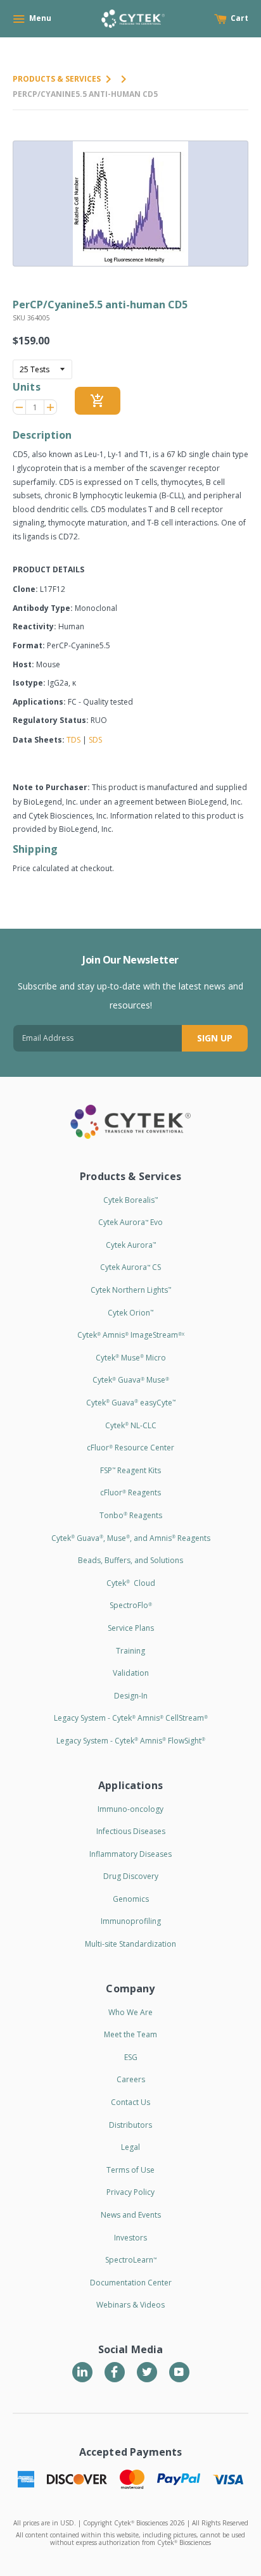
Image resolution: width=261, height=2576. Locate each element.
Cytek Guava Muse (131, 1380)
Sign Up (215, 1038)
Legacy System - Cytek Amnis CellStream (131, 1718)
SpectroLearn (131, 2260)
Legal (130, 2147)
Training (130, 1651)
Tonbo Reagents (131, 1515)
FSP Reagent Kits (130, 1470)
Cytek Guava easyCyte (131, 1403)
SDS (95, 740)
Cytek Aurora (131, 1245)
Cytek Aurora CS (130, 1267)
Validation (131, 1673)
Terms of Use (130, 2170)
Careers (131, 2079)
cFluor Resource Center (130, 1448)
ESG (131, 2057)
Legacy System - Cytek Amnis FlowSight (131, 1741)
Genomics (131, 1899)
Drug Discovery (131, 1876)
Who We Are (130, 2012)
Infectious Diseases (131, 1831)
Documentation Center (131, 2283)
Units (27, 387)
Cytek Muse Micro (131, 1358)
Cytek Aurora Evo (130, 1222)
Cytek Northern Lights (131, 1290)
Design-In (131, 1696)
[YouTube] (179, 2372)
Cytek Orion (130, 1313)
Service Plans (131, 1628)
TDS (73, 740)
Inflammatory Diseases (130, 1854)
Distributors (130, 2125)
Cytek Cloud (131, 1583)
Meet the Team (130, 2034)
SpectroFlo (131, 1605)
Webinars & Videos (130, 2305)
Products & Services (57, 79)
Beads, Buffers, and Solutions (130, 1560)
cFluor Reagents (130, 1492)
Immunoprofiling (131, 1921)
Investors (130, 2238)
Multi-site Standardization (130, 1944)
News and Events (131, 2215)
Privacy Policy (130, 2192)
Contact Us (130, 2102)
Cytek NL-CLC (131, 1425)
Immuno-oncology (130, 1809)
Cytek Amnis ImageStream (131, 1335)
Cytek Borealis (130, 1200)
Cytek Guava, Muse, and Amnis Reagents (131, 1538)
